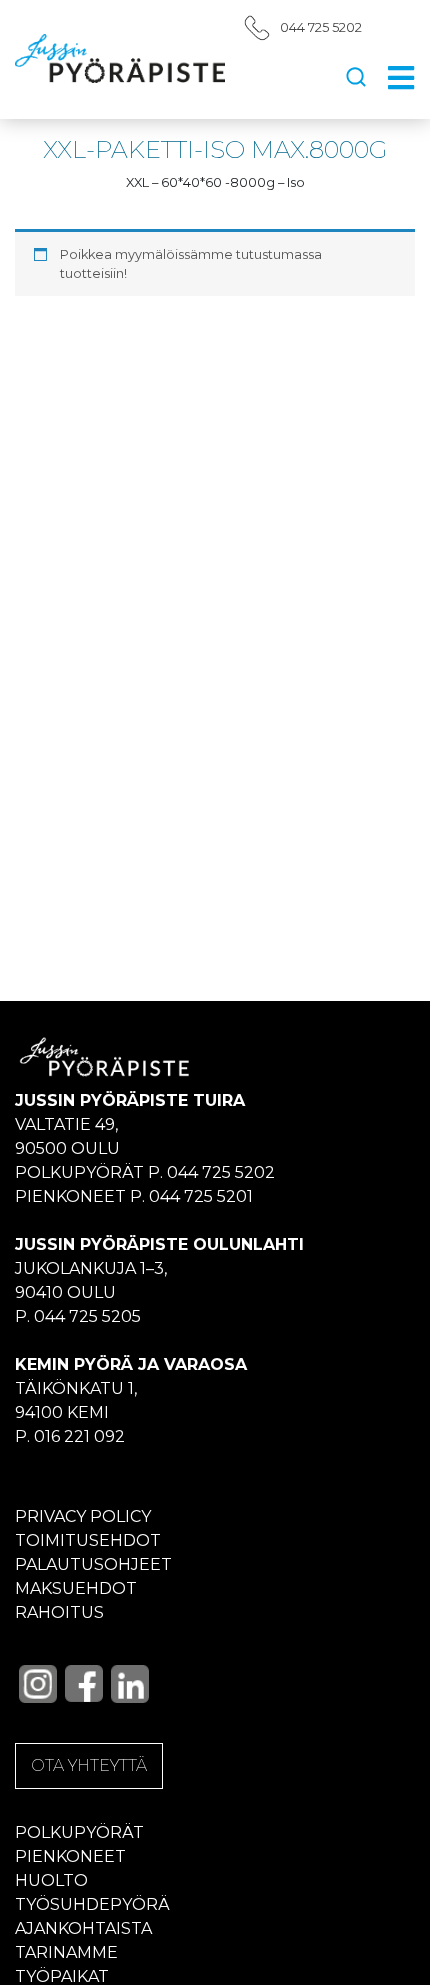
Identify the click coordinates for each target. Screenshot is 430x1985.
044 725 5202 (321, 27)
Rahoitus (59, 1612)
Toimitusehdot (88, 1540)
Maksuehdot (76, 1588)
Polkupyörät (79, 1832)
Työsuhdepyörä (92, 1904)
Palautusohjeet (93, 1564)
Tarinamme (66, 1952)
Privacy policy (83, 1516)
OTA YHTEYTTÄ (89, 1765)
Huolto (51, 1880)
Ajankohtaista (83, 1928)
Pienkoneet (70, 1856)
